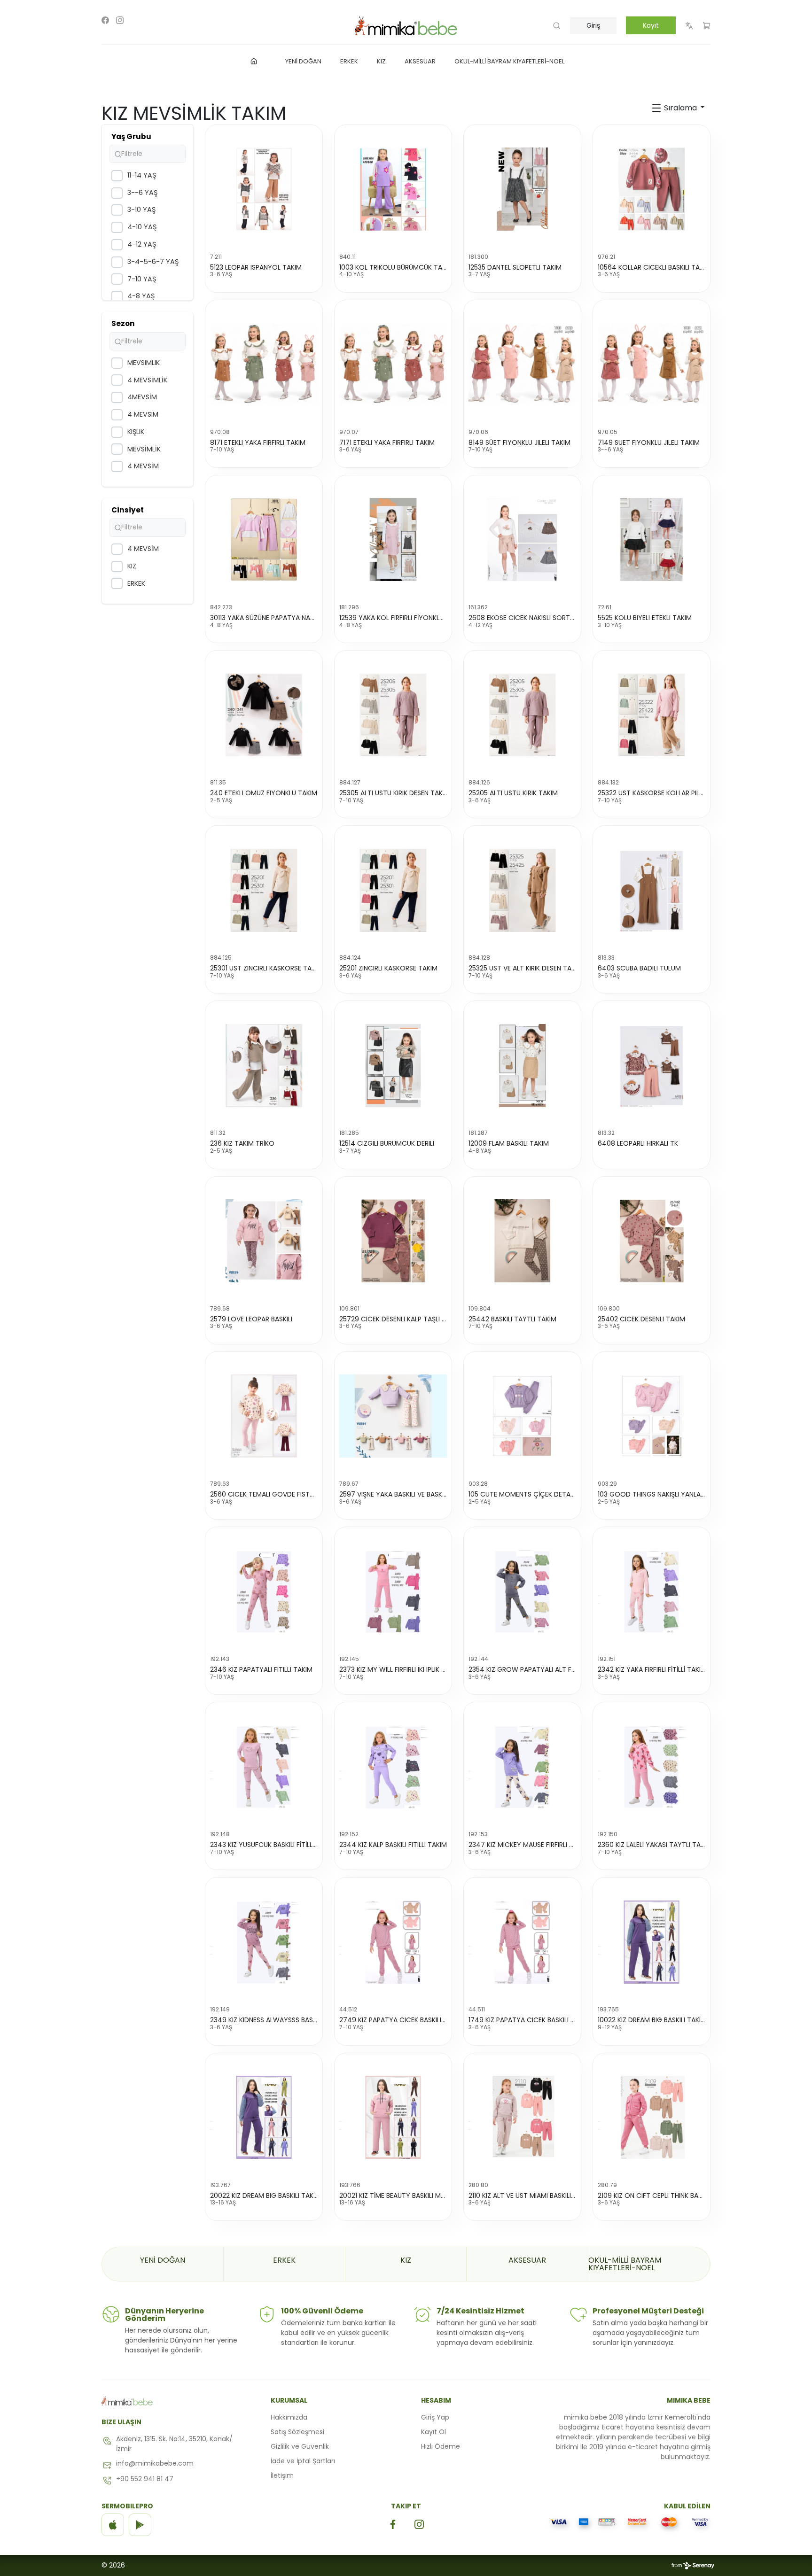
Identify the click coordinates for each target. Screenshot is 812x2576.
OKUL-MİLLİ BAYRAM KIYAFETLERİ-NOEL (625, 2264)
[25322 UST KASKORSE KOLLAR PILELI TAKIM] (652, 715)
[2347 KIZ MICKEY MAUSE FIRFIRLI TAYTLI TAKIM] (522, 1767)
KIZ (406, 2260)
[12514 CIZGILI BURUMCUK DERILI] (393, 1065)
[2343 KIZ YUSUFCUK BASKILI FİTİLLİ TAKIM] (264, 1767)
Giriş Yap (435, 2417)
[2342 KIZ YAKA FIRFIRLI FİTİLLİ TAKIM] (652, 1591)
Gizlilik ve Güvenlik (300, 2446)
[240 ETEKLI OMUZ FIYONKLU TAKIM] (264, 715)
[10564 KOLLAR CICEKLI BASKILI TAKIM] (652, 189)
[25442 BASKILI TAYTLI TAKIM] (522, 1241)
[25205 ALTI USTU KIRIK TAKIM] (522, 715)
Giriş (593, 25)
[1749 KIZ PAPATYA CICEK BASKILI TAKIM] (522, 1942)
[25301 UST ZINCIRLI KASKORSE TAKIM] (264, 890)
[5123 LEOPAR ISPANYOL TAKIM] (264, 189)
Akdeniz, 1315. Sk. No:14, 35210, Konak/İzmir (174, 2444)
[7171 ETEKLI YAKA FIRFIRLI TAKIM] (393, 365)
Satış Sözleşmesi (297, 2432)
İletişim (282, 2475)
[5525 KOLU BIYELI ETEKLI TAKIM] (652, 540)
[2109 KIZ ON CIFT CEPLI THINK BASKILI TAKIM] (652, 2118)
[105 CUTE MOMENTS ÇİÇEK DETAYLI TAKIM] (522, 1416)
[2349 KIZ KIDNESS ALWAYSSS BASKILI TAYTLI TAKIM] (264, 1942)
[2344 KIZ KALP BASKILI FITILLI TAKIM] (393, 1767)
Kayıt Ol (433, 2432)
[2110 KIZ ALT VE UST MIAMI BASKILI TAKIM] (522, 2118)
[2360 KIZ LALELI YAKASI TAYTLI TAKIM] (652, 1767)
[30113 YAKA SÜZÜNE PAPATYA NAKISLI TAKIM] (264, 540)
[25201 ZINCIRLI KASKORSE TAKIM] (393, 890)
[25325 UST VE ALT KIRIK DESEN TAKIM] (522, 890)
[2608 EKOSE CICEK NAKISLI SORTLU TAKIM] (522, 540)
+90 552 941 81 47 (145, 2479)
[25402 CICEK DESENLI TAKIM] (652, 1241)
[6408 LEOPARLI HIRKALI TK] (652, 1065)
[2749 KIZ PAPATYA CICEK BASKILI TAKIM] (393, 1942)
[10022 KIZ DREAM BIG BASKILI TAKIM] (652, 1942)
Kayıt (651, 25)
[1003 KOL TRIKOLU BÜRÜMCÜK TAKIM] (393, 189)
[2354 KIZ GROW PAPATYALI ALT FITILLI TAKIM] (522, 1591)
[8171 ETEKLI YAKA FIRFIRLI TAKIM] (264, 365)
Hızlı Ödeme (441, 2446)
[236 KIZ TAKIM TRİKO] (264, 1065)
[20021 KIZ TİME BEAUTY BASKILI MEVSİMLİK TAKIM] (393, 2118)
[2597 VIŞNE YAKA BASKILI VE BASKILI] (393, 1416)
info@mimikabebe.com (155, 2463)
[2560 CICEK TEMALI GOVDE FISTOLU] (264, 1416)
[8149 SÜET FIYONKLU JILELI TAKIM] (522, 365)
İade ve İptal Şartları (303, 2461)
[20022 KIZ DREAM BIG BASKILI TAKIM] (264, 2118)
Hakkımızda (289, 2417)
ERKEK (284, 2260)
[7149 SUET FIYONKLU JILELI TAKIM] (652, 365)
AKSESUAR (527, 2260)
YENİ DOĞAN (163, 2260)
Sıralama (680, 108)
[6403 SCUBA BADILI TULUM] (652, 890)
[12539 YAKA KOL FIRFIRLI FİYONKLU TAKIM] (393, 540)
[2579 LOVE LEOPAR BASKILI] (264, 1241)
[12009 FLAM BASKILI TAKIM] (522, 1065)
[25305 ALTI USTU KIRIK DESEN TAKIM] (393, 715)
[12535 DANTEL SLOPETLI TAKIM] (522, 189)
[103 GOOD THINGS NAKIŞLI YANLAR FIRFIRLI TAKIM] (652, 1416)
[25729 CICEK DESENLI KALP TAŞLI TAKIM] (393, 1241)
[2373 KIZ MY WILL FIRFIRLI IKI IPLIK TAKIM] (393, 1591)
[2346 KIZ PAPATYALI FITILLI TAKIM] (264, 1591)
